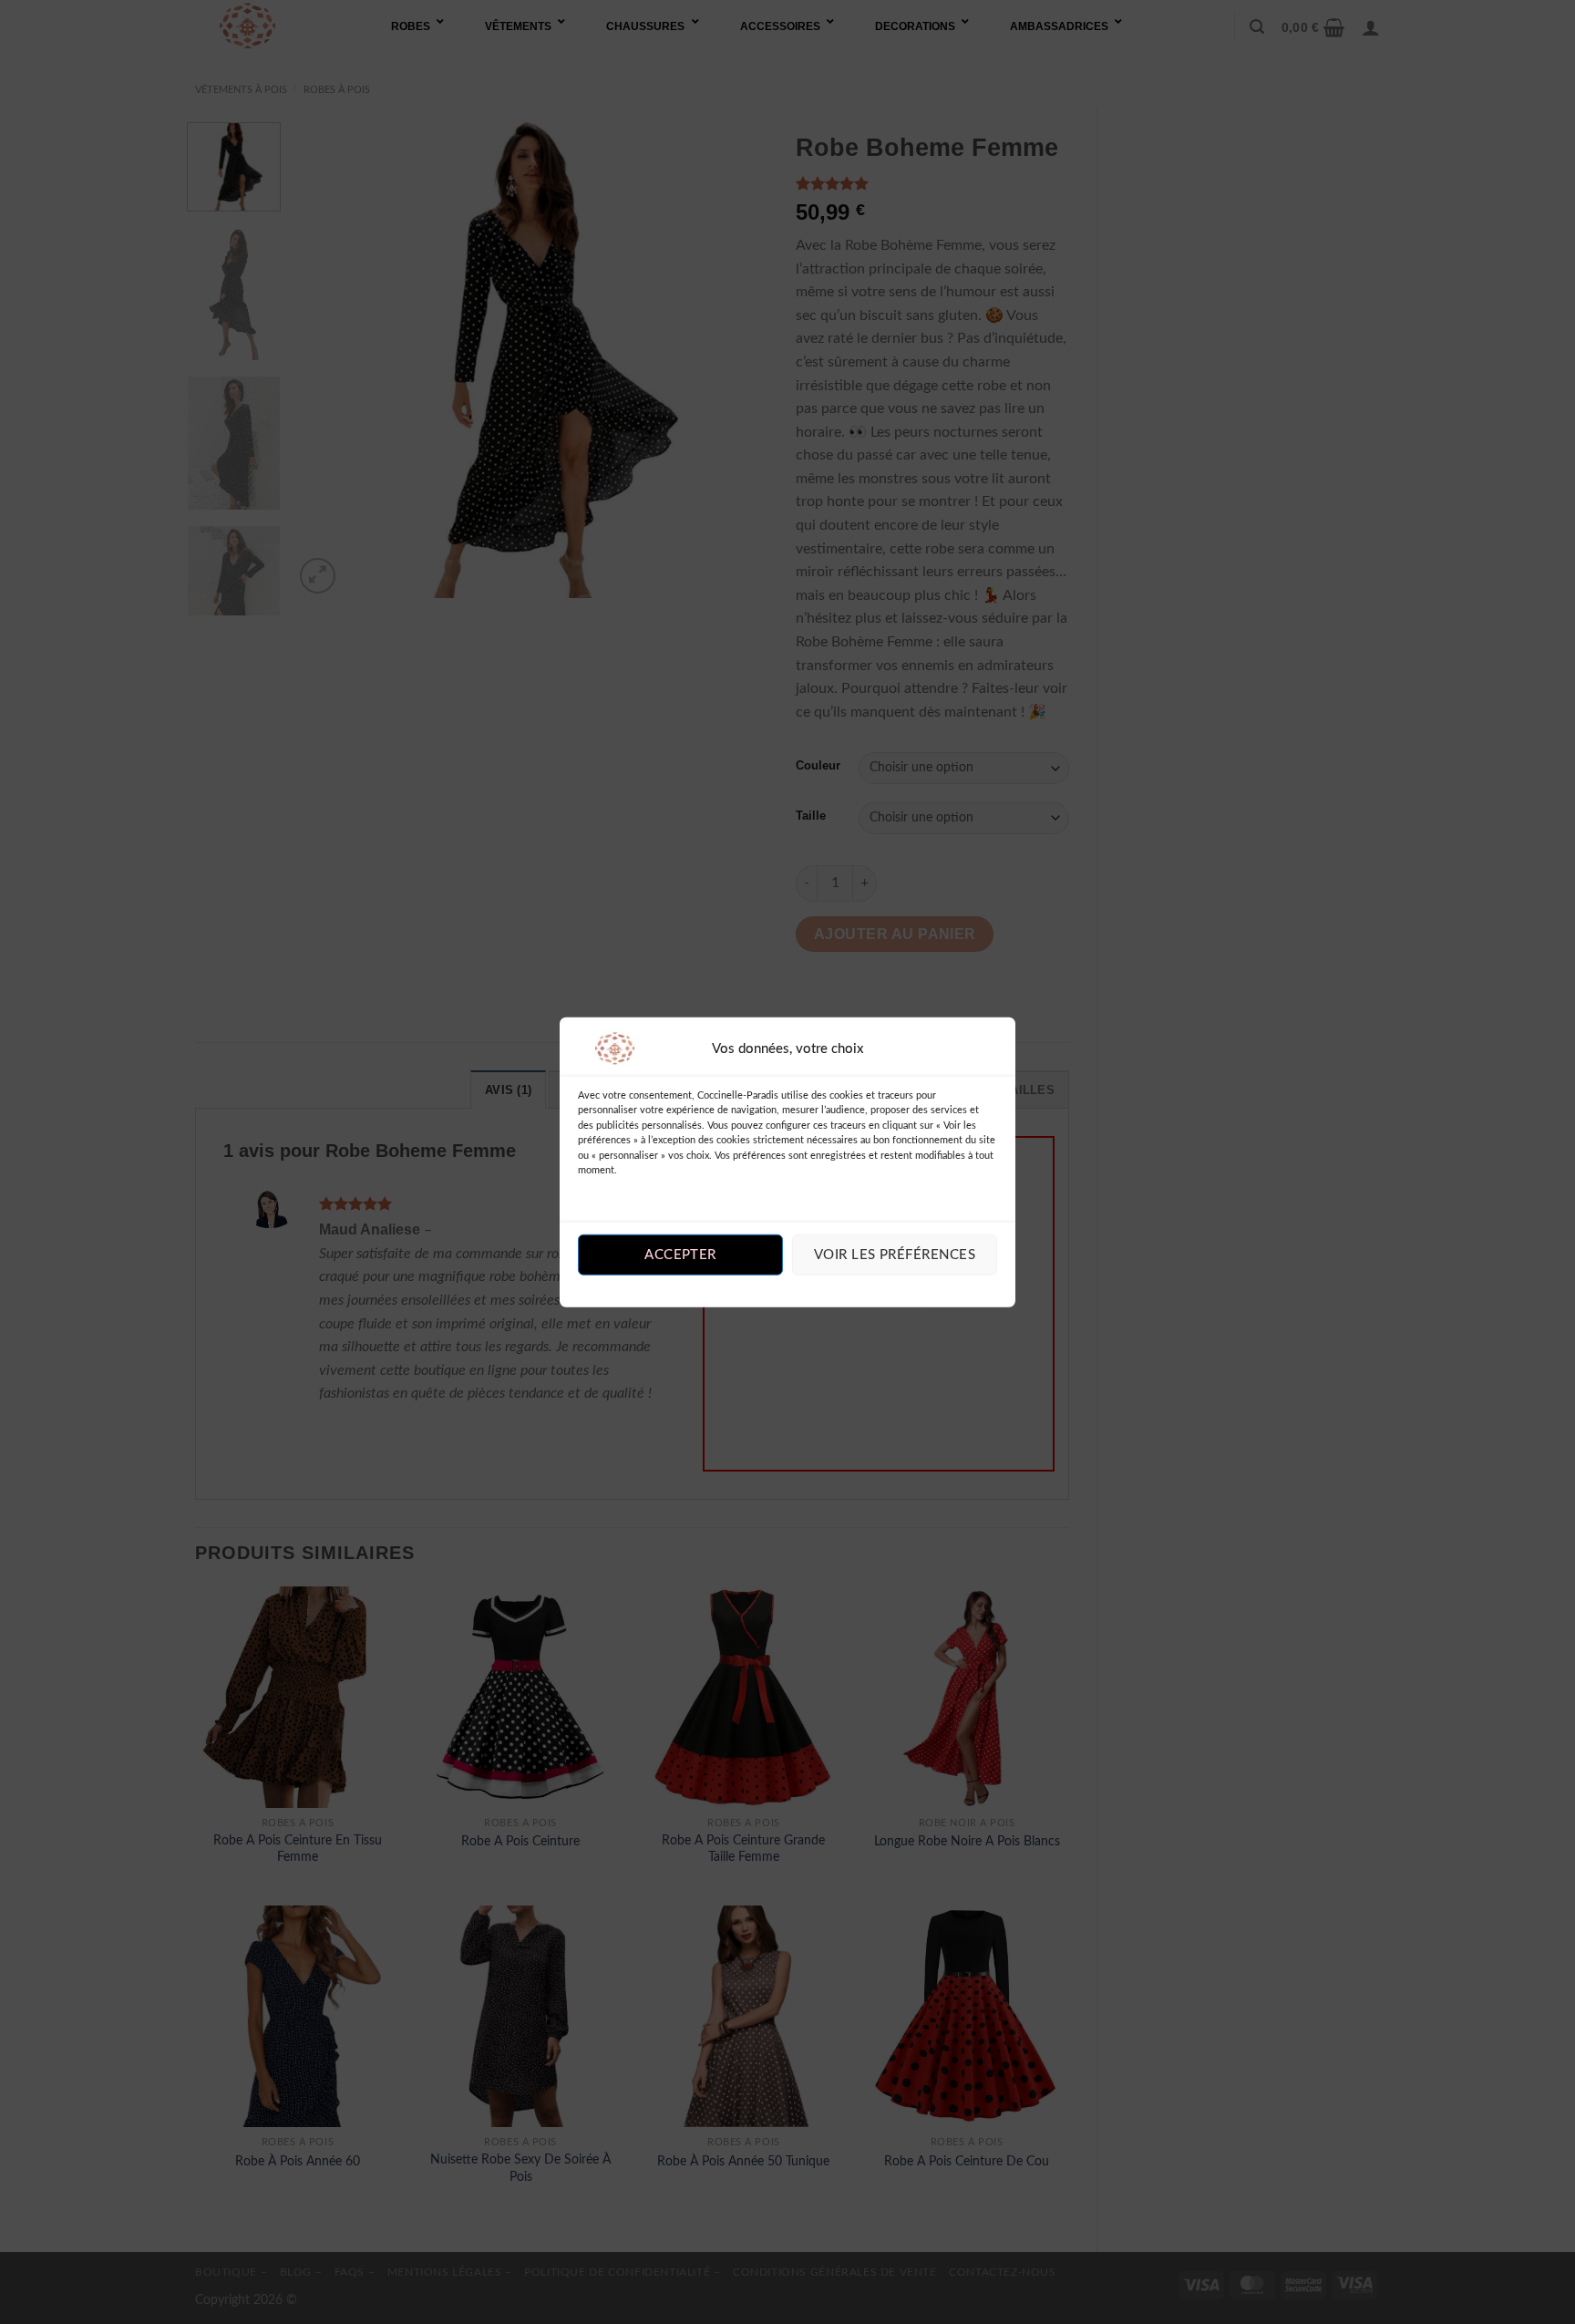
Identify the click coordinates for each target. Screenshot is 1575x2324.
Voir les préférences (895, 1255)
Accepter (680, 1255)
